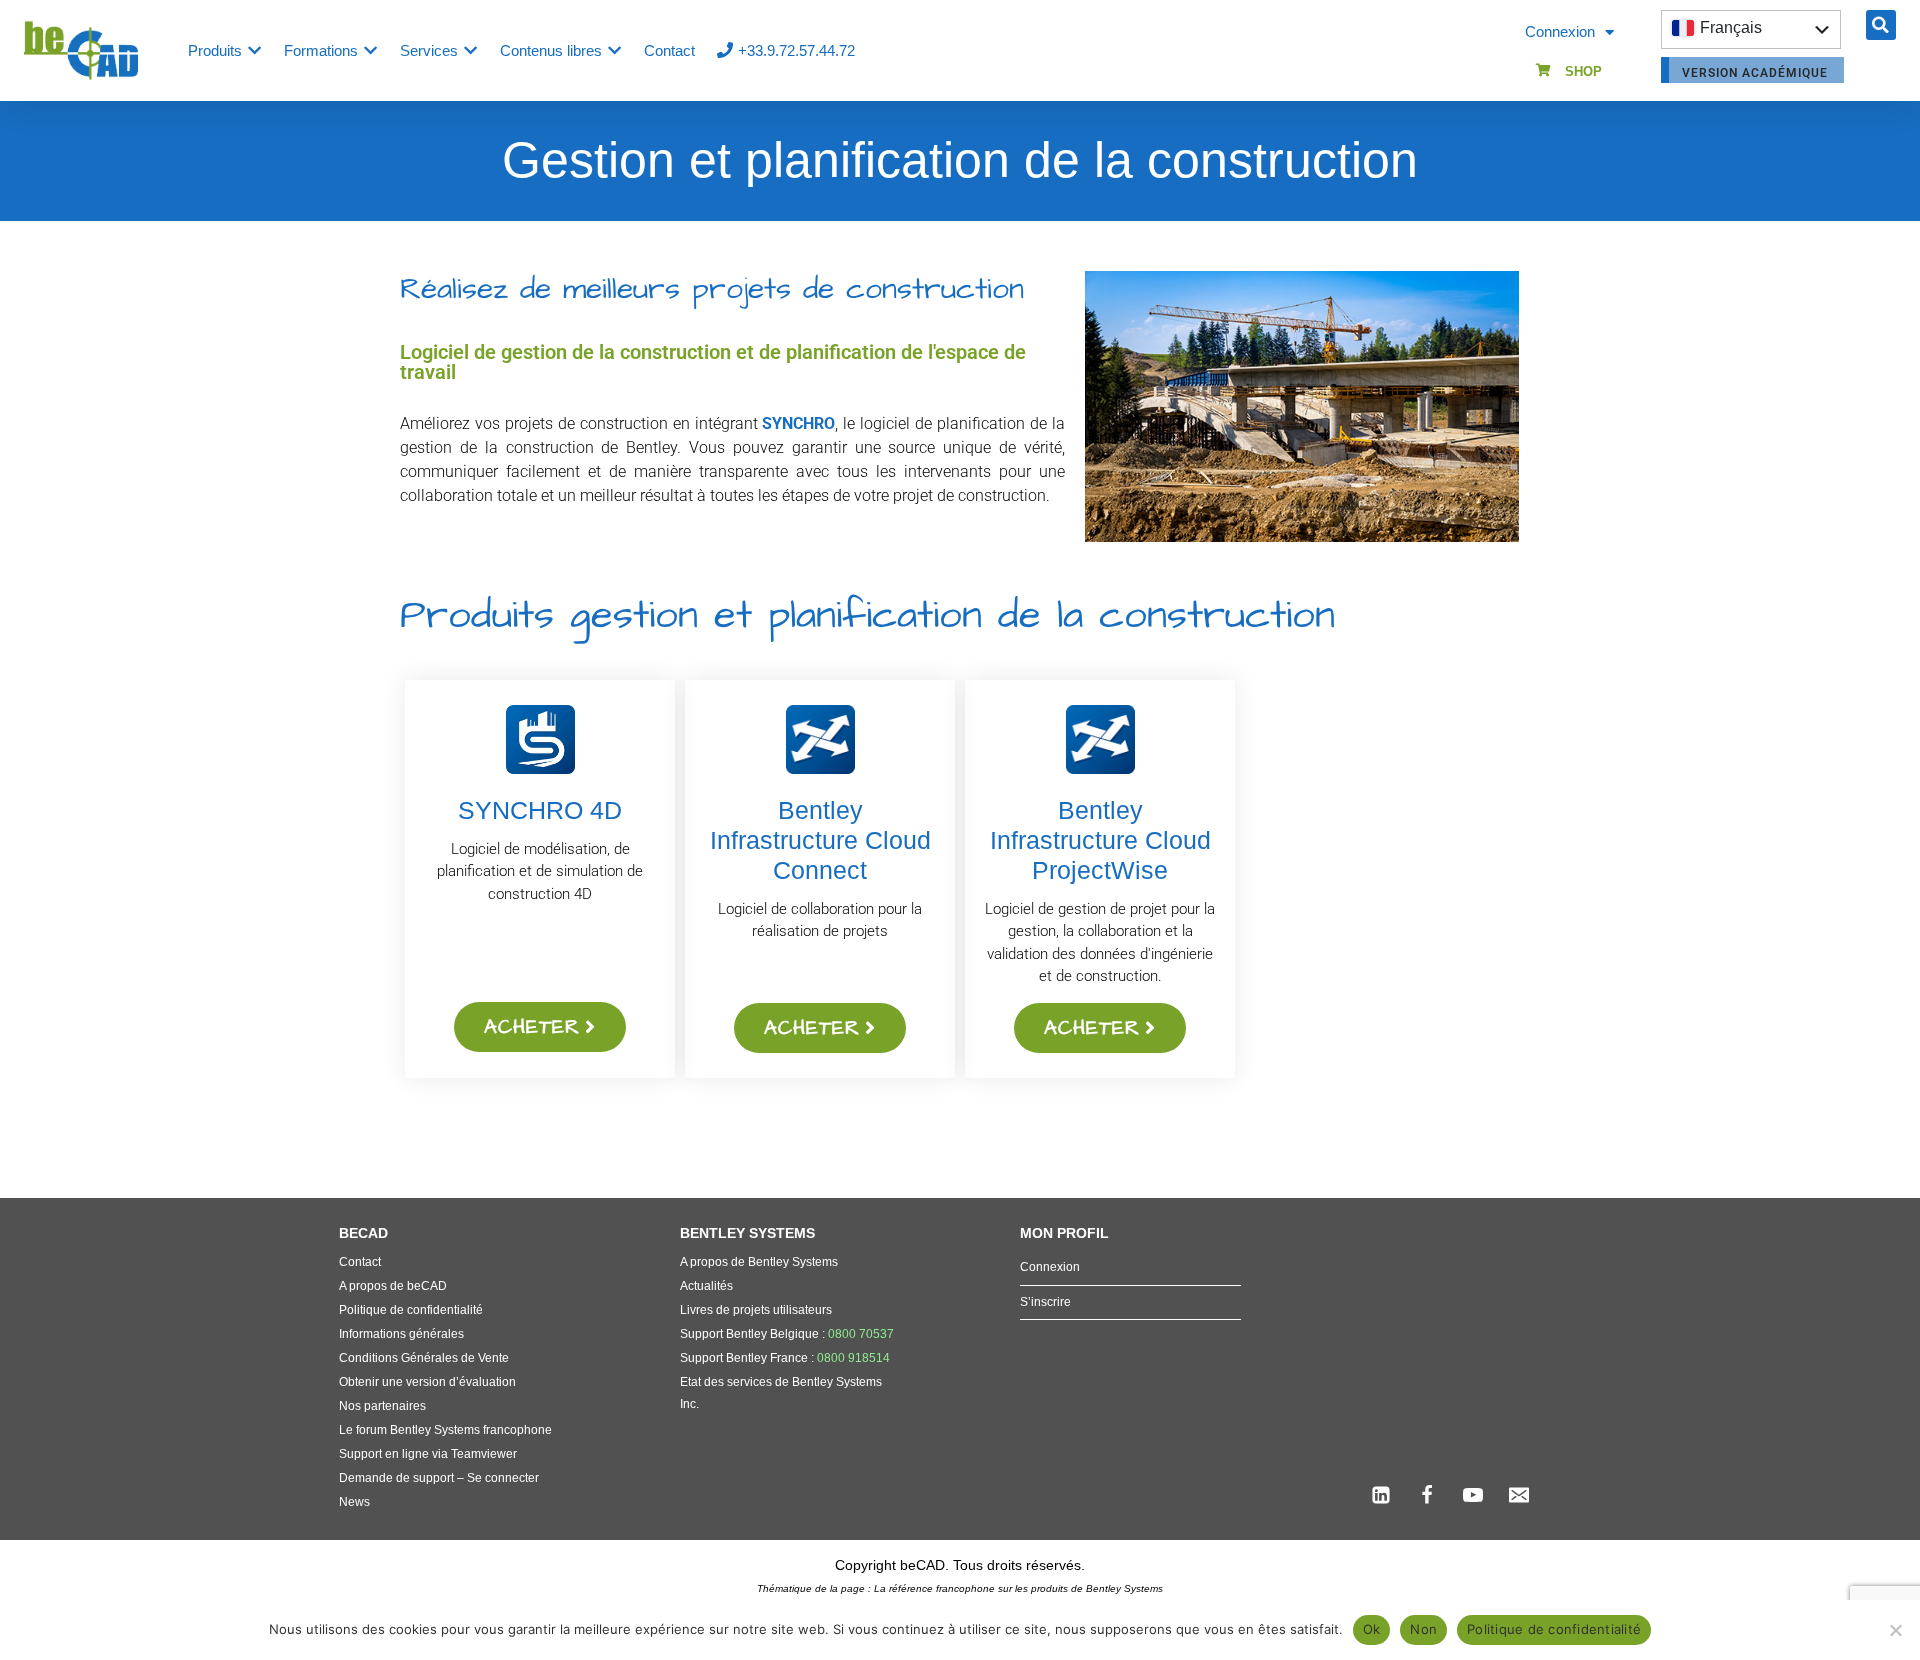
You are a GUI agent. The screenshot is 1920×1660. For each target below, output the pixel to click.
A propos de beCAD (393, 1286)
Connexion (1560, 31)
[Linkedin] (1381, 1495)
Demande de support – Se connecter (439, 1478)
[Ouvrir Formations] (370, 50)
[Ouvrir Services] (470, 50)
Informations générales (401, 1334)
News (354, 1502)
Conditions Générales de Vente (424, 1358)
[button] (1881, 25)
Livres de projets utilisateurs (756, 1310)
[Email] (1519, 1495)
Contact (360, 1262)
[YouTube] (1473, 1495)
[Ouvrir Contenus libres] (614, 50)
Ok (1372, 1629)
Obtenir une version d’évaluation (427, 1382)
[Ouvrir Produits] (254, 50)
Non (1423, 1629)
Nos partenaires (382, 1406)
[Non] (1895, 1630)
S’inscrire (1045, 1302)
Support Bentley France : (785, 1358)
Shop (1583, 71)
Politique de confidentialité (411, 1310)
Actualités (706, 1286)
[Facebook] (1427, 1495)
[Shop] (1543, 70)
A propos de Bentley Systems (759, 1262)
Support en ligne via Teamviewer (428, 1454)
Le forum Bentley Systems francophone (445, 1430)
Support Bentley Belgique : (787, 1334)
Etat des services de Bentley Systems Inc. (781, 1393)
